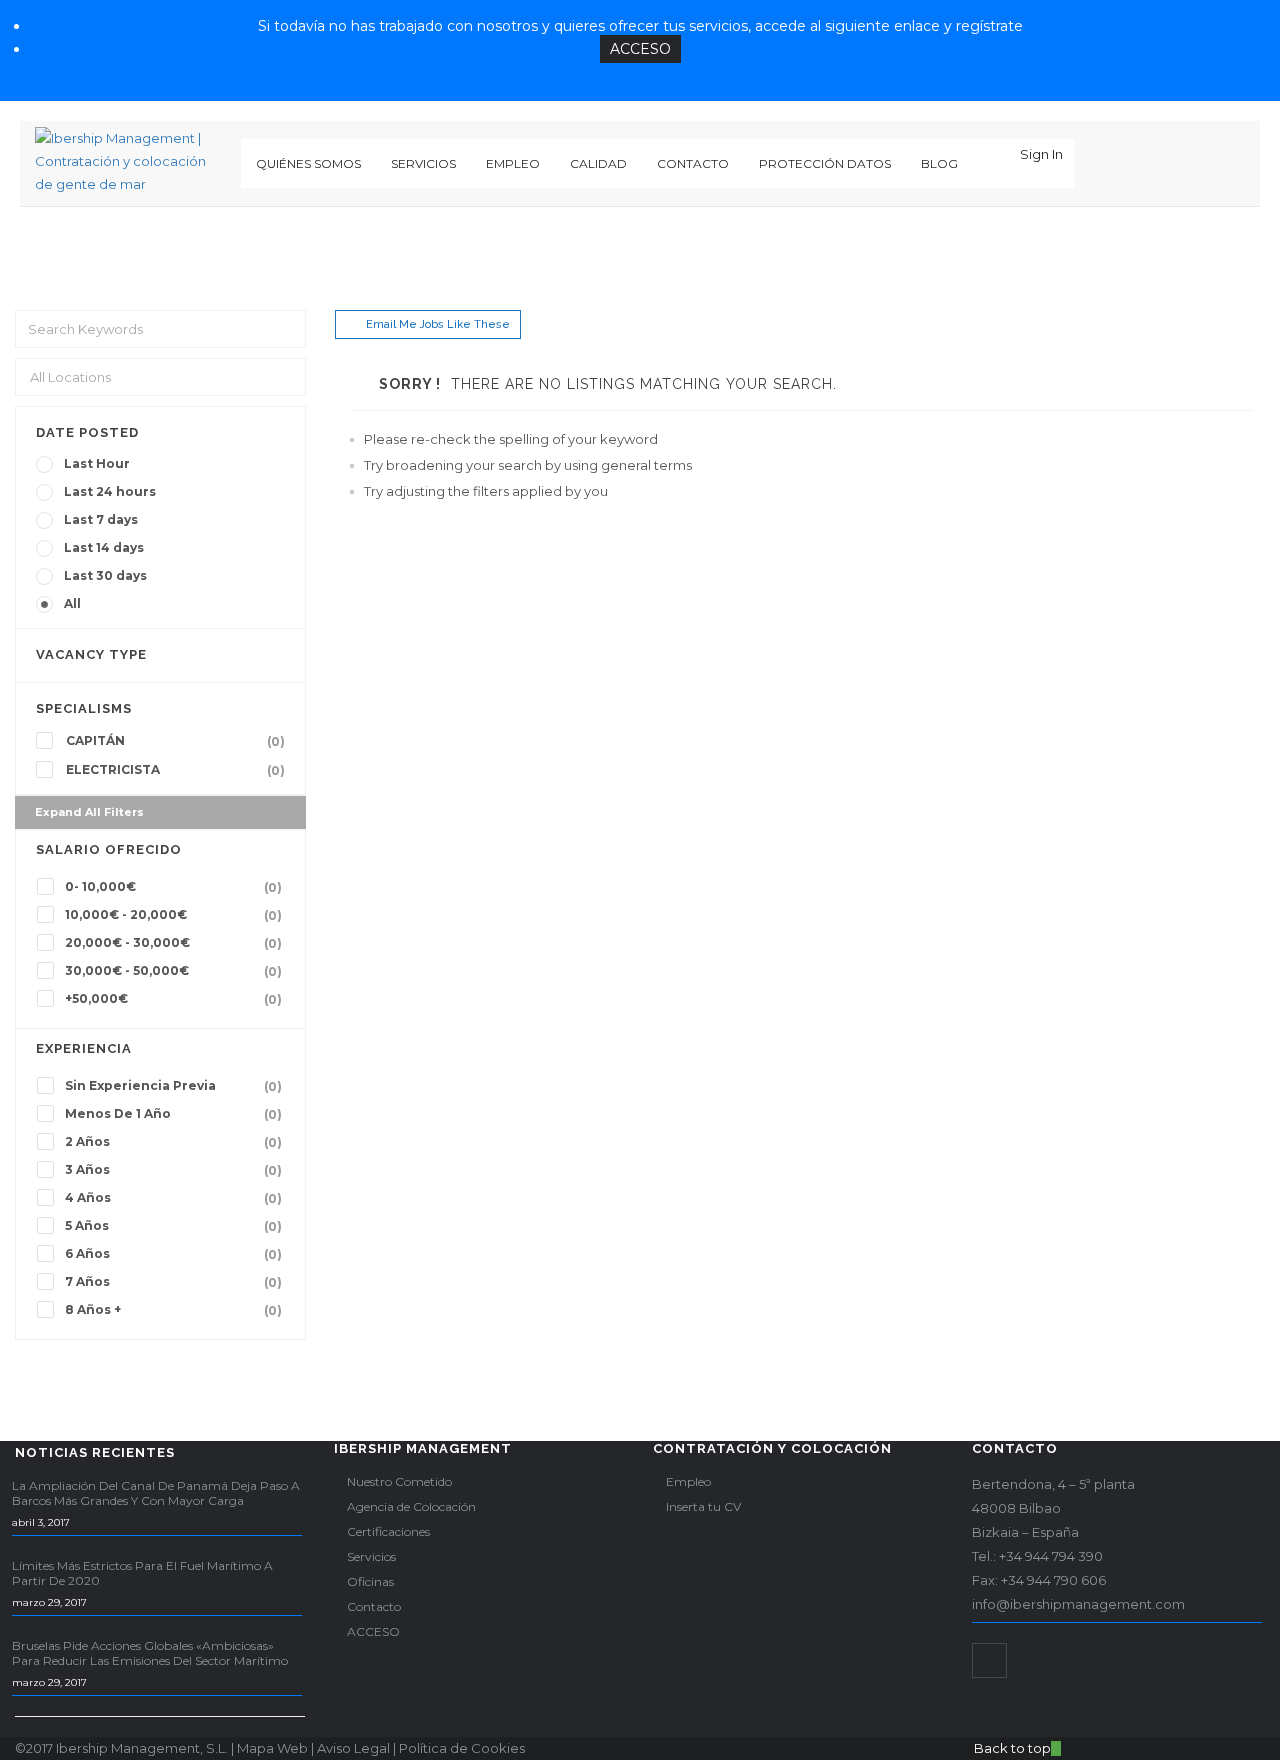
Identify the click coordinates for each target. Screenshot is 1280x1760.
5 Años (173, 1226)
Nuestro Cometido (399, 1481)
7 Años (173, 1282)
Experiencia (84, 1048)
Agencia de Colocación (411, 1506)
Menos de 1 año (173, 1114)
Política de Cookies (462, 1748)
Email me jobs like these (438, 324)
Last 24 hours (110, 491)
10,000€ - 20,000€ (173, 915)
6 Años (173, 1254)
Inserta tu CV (703, 1506)
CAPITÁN (175, 741)
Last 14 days (104, 547)
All (72, 603)
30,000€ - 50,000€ (173, 971)
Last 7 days (101, 519)
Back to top (1012, 1748)
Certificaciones (388, 1531)
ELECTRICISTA (175, 770)
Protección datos (825, 163)
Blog (939, 163)
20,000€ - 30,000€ (173, 943)
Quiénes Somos (308, 163)
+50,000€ (173, 999)
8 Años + (173, 1310)
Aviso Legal (353, 1748)
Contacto (693, 163)
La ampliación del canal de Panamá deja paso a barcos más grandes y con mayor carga (156, 1493)
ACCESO (640, 49)
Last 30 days (105, 575)
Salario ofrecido (109, 849)
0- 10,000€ (173, 887)
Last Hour (97, 463)
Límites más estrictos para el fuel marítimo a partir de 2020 (142, 1573)
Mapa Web (272, 1748)
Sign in (1041, 154)
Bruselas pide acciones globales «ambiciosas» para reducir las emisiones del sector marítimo (150, 1653)
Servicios (423, 163)
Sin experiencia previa (173, 1086)
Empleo (513, 163)
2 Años (173, 1142)
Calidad (598, 163)
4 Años (173, 1198)
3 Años (173, 1170)
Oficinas (370, 1581)
